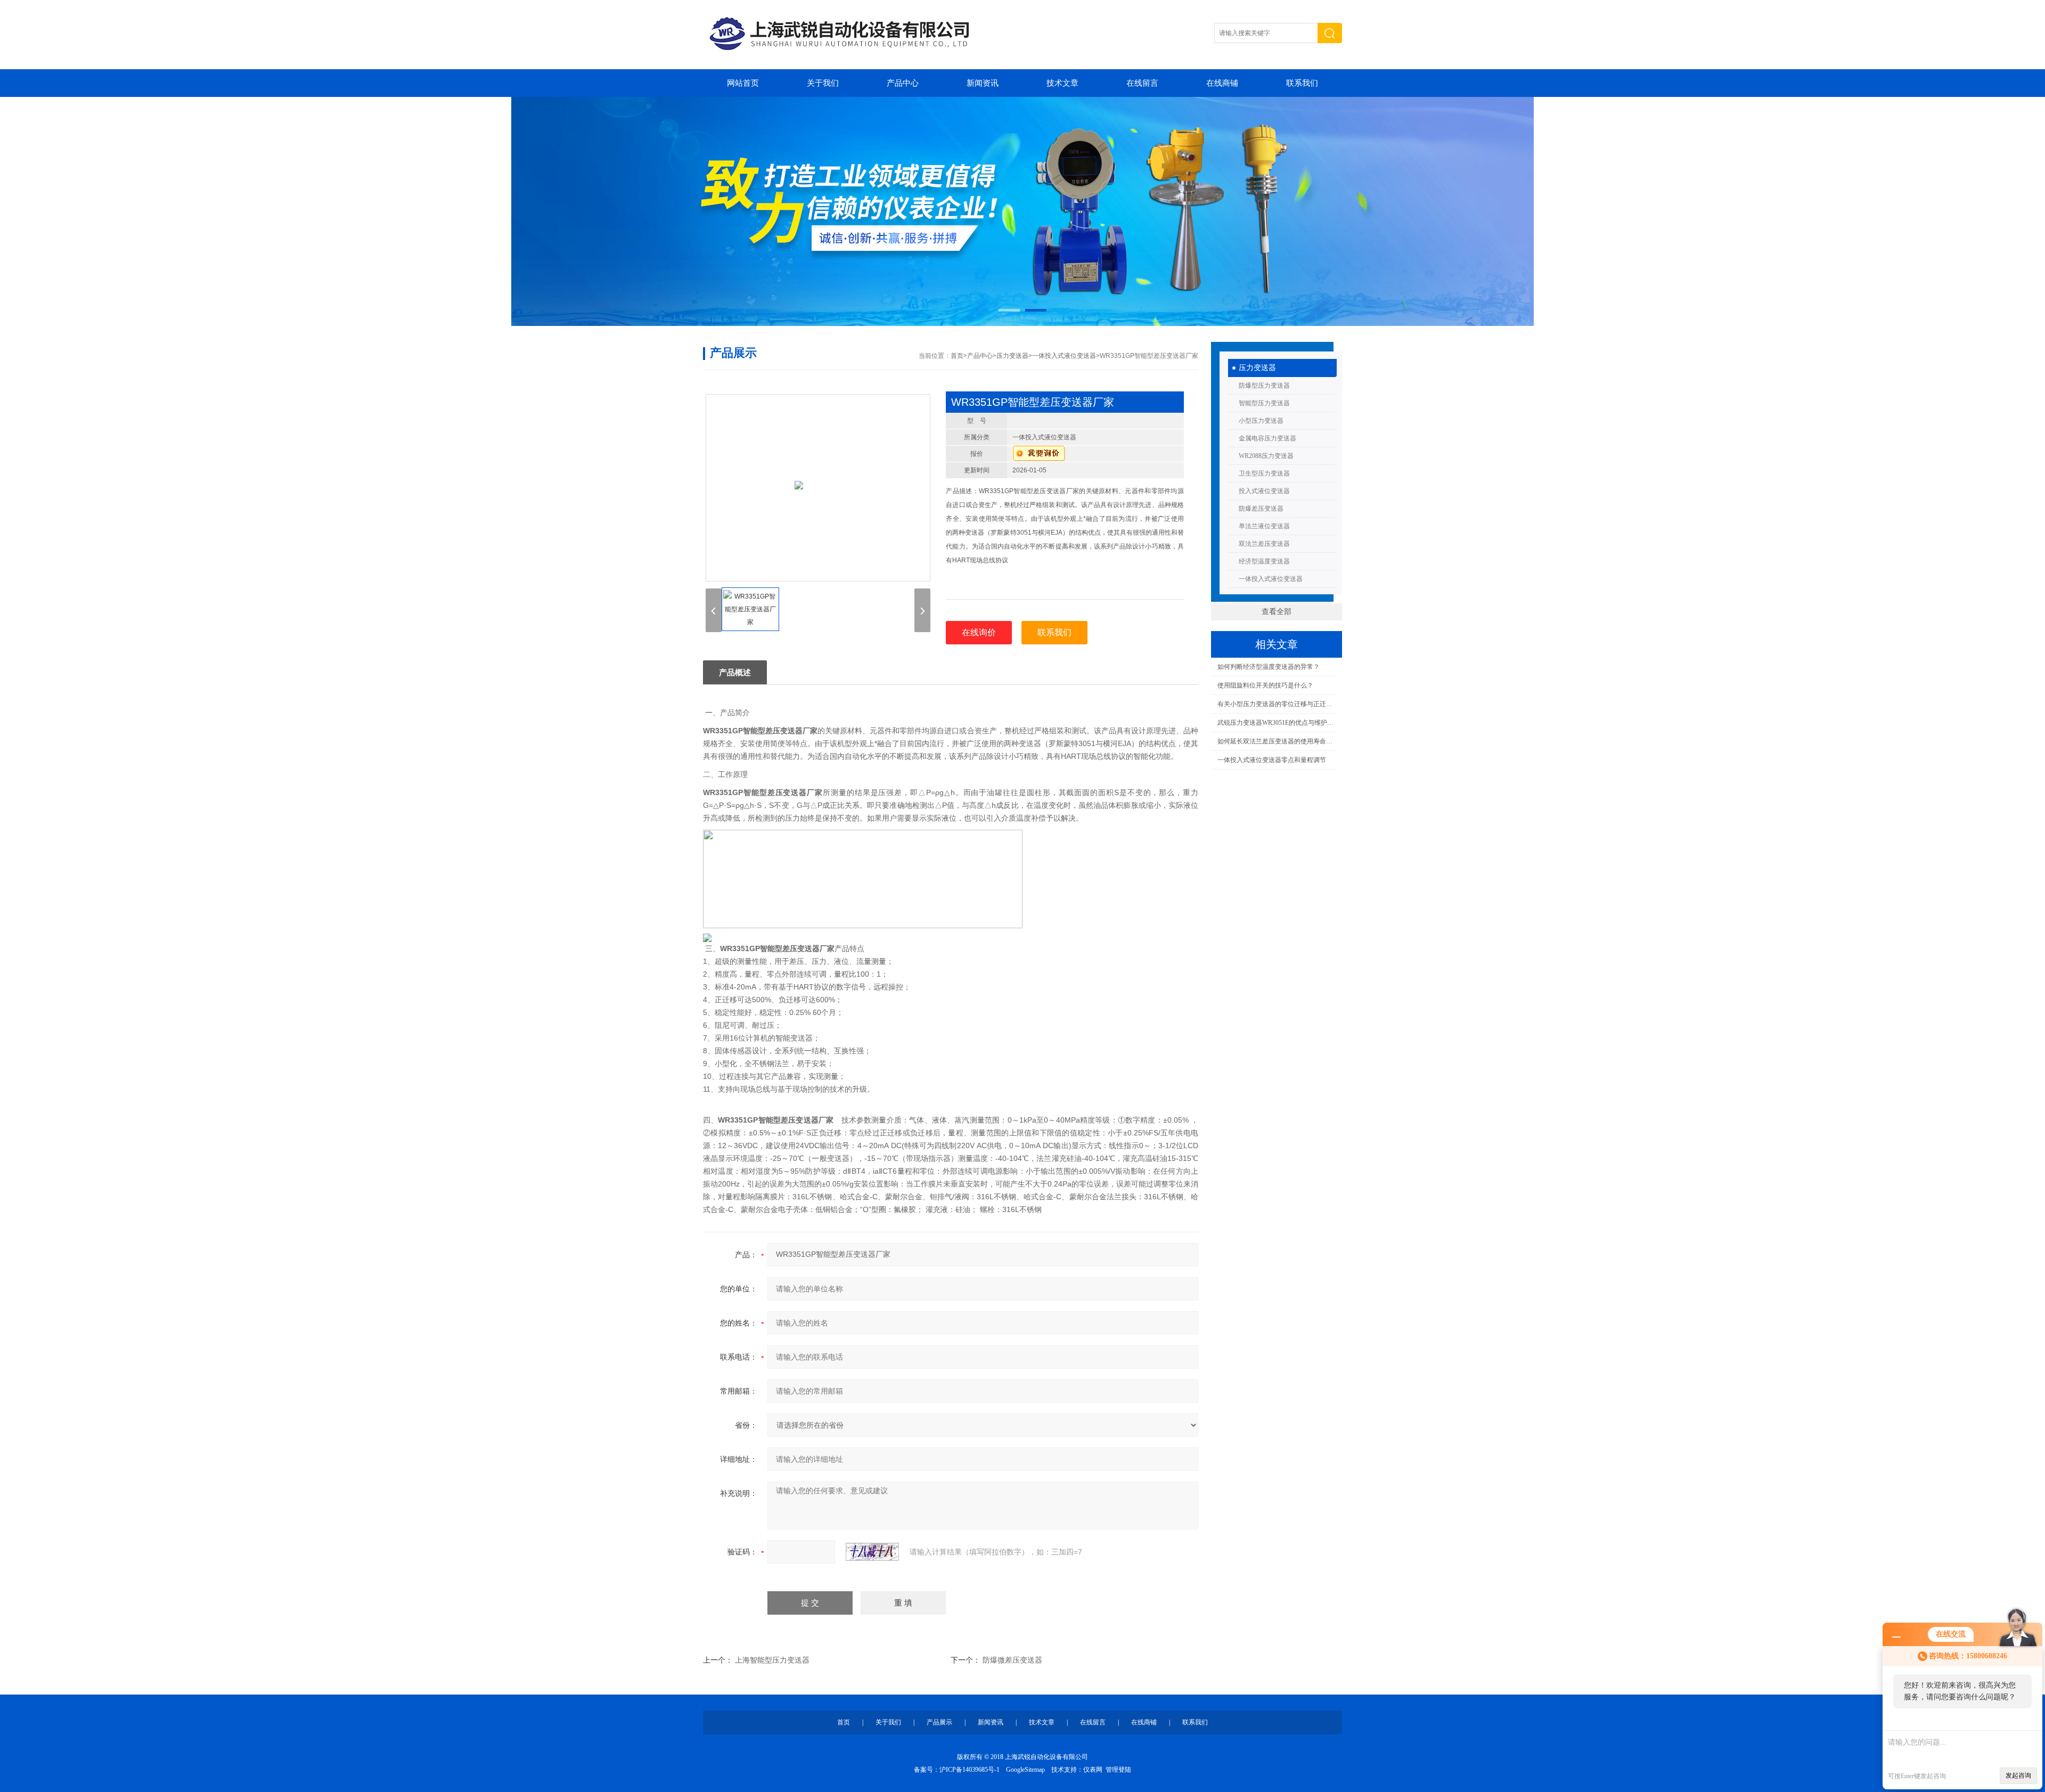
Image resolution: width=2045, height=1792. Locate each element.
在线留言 (1142, 83)
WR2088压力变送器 (1266, 456)
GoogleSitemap (1025, 1770)
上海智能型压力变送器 (772, 1660)
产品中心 (903, 83)
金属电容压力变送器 (1267, 438)
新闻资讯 (983, 83)
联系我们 (1302, 83)
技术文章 (1062, 83)
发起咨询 (2018, 1775)
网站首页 (743, 83)
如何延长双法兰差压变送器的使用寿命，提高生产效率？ (1276, 741)
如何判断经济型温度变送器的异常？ (1269, 667)
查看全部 (1277, 612)
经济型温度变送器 (1264, 561)
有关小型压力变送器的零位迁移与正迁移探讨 (1276, 704)
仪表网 (1093, 1770)
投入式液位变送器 (1264, 491)
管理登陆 (1118, 1770)
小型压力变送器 (1261, 421)
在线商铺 (1222, 83)
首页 (957, 356)
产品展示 (939, 1722)
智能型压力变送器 (1264, 403)
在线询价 (979, 632)
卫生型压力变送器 (1264, 473)
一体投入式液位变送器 (1271, 579)
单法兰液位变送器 (1264, 526)
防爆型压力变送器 (1264, 386)
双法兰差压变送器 (1264, 544)
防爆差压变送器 (1261, 509)
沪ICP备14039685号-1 (970, 1770)
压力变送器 (1257, 368)
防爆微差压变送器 (1012, 1660)
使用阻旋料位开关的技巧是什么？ (1265, 685)
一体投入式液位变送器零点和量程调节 (1272, 760)
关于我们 (823, 83)
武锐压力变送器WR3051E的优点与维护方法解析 (1276, 723)
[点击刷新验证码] (872, 1552)
